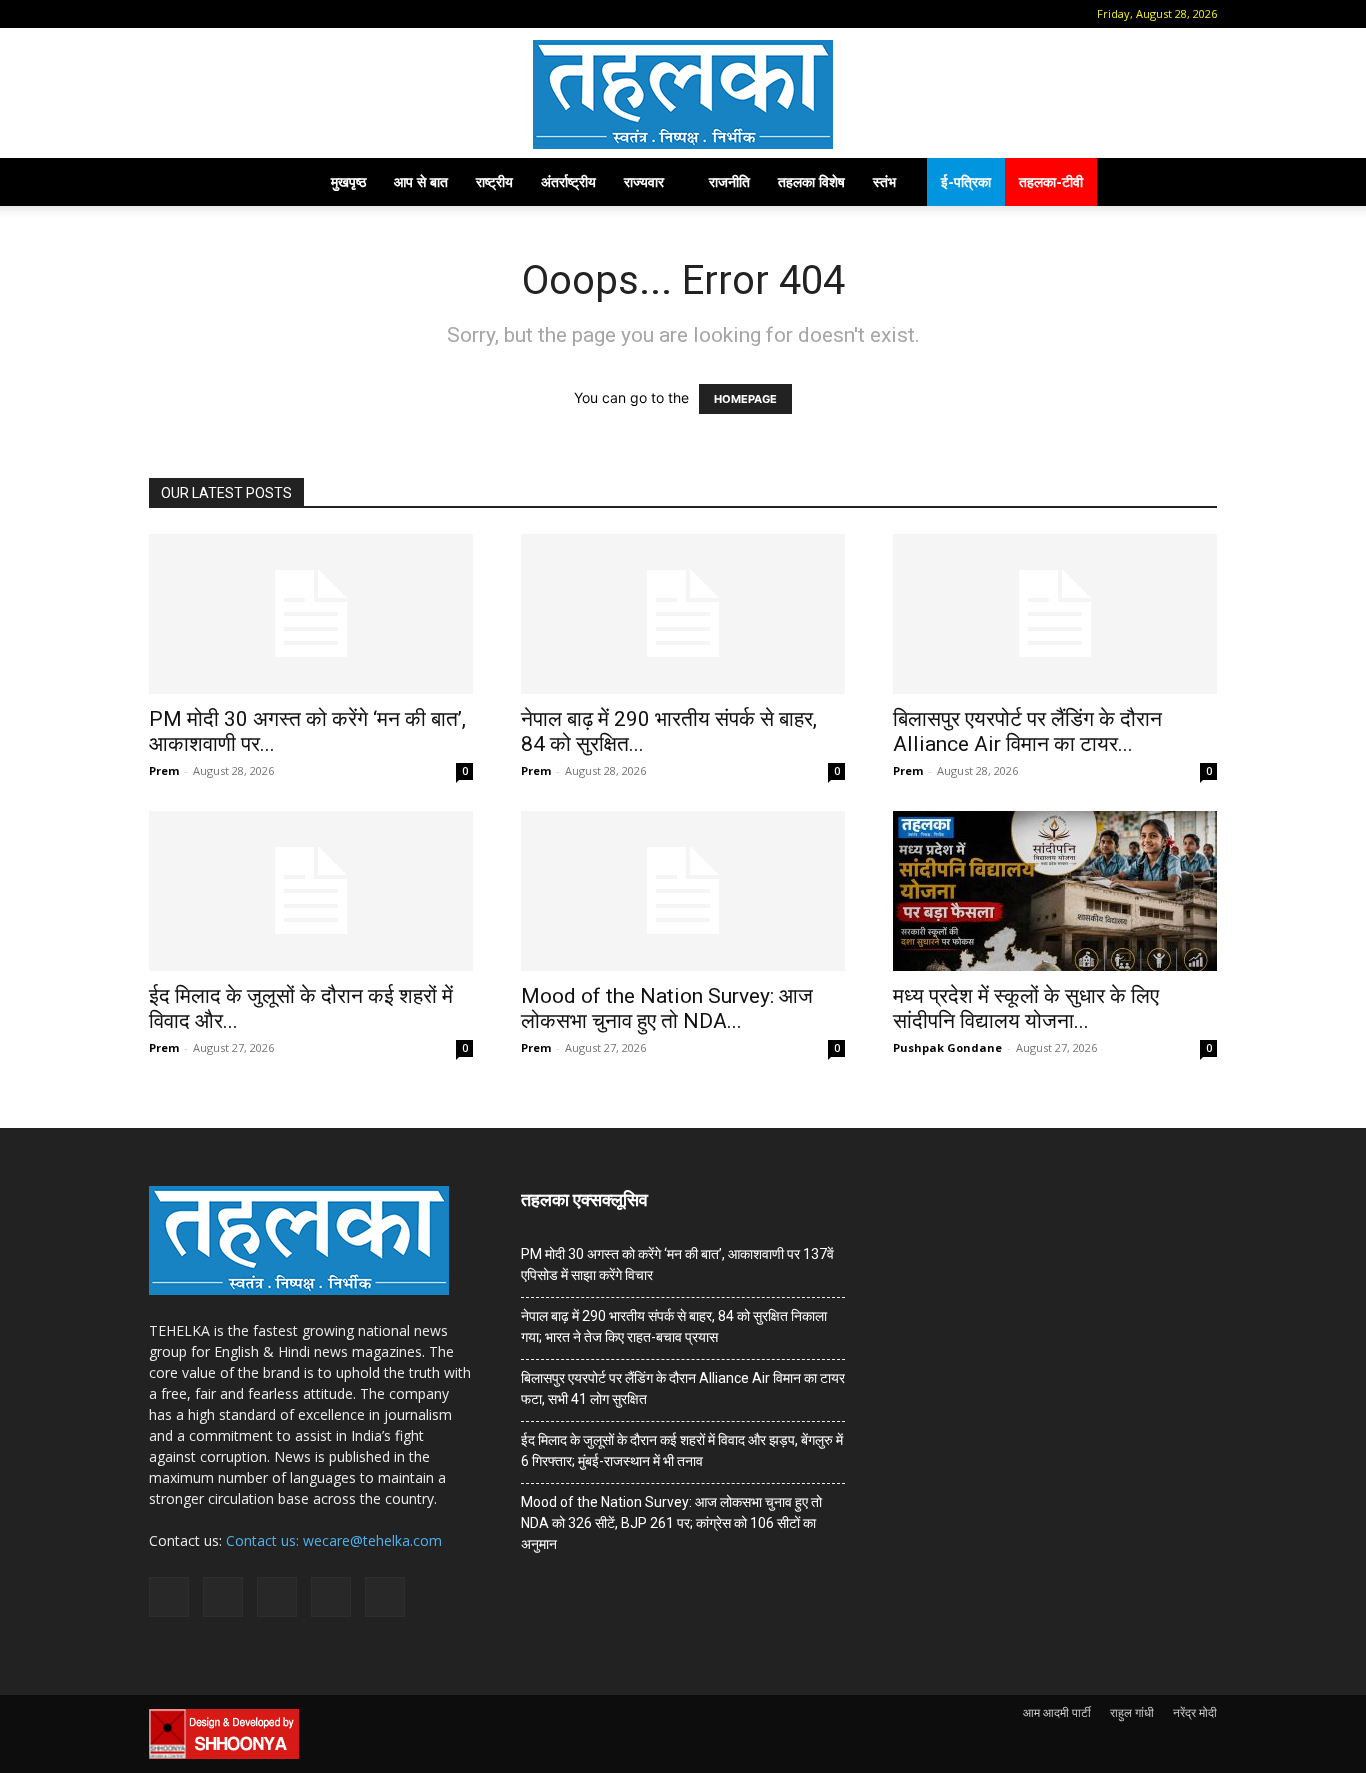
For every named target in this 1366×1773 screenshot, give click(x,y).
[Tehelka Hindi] (683, 94)
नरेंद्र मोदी (1195, 1712)
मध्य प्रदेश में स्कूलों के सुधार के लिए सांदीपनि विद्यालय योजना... (1026, 1008)
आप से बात (421, 181)
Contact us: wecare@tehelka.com (334, 1540)
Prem (164, 770)
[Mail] (227, 14)
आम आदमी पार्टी (1057, 1712)
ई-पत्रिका (966, 181)
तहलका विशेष (811, 181)
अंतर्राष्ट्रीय (568, 181)
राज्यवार (644, 181)
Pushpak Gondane (947, 1047)
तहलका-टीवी (1051, 181)
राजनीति (729, 181)
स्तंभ (884, 181)
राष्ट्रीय (494, 181)
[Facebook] (194, 14)
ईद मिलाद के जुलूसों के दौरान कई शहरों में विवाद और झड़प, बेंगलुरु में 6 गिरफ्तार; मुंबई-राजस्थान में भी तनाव (682, 1450)
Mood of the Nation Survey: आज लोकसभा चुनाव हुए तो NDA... (667, 1008)
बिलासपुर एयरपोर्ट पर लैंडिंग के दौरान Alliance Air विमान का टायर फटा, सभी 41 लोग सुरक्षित (683, 1388)
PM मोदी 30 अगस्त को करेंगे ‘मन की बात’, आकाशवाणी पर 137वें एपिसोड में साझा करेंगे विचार (677, 1264)
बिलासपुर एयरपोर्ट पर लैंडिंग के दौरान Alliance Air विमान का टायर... (1027, 731)
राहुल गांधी (1132, 1712)
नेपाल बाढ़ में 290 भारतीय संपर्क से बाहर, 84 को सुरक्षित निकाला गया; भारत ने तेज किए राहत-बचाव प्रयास (674, 1326)
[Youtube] (326, 14)
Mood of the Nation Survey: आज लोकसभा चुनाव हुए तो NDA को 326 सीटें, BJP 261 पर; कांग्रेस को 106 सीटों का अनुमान (671, 1523)
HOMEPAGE (745, 399)
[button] (164, 13)
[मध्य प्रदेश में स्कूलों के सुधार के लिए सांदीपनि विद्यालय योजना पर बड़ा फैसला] (1055, 891)
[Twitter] (293, 14)
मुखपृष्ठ (348, 181)
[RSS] (260, 14)
